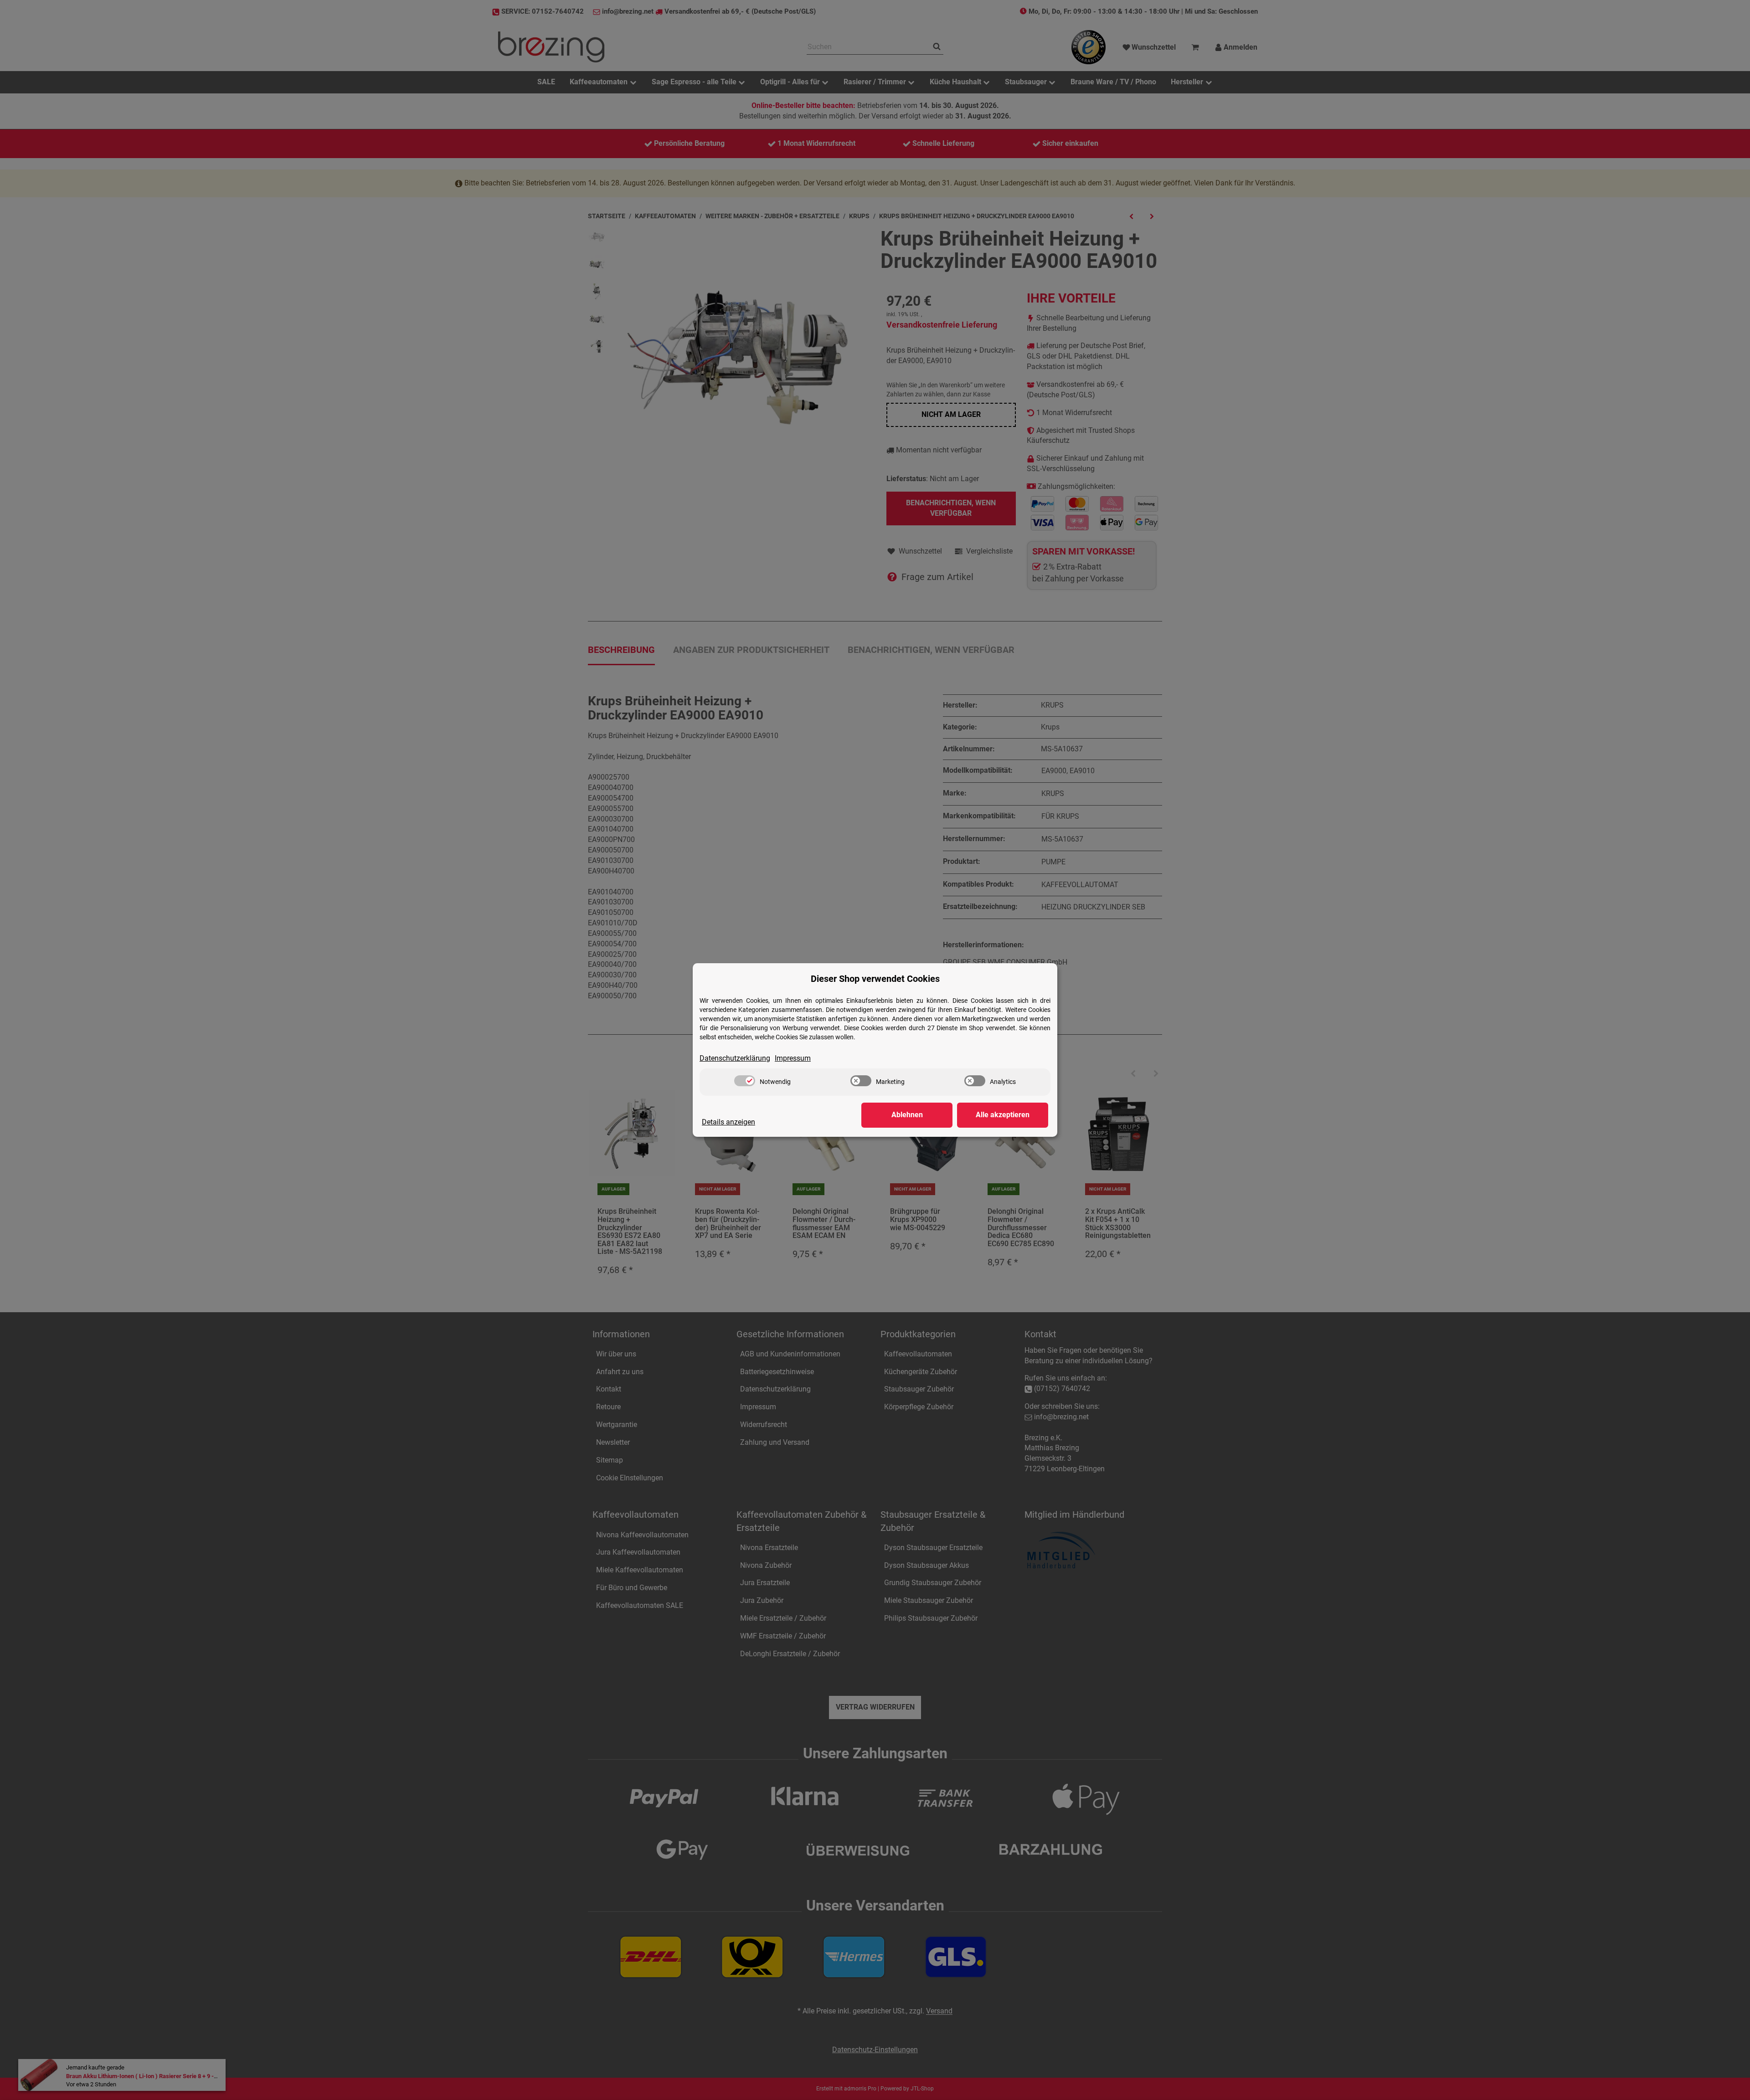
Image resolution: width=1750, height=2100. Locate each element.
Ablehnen (907, 1115)
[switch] (745, 1081)
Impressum (793, 1058)
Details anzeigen (728, 1122)
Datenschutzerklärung (735, 1058)
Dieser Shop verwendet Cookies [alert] (875, 979)
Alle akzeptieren (1003, 1115)
